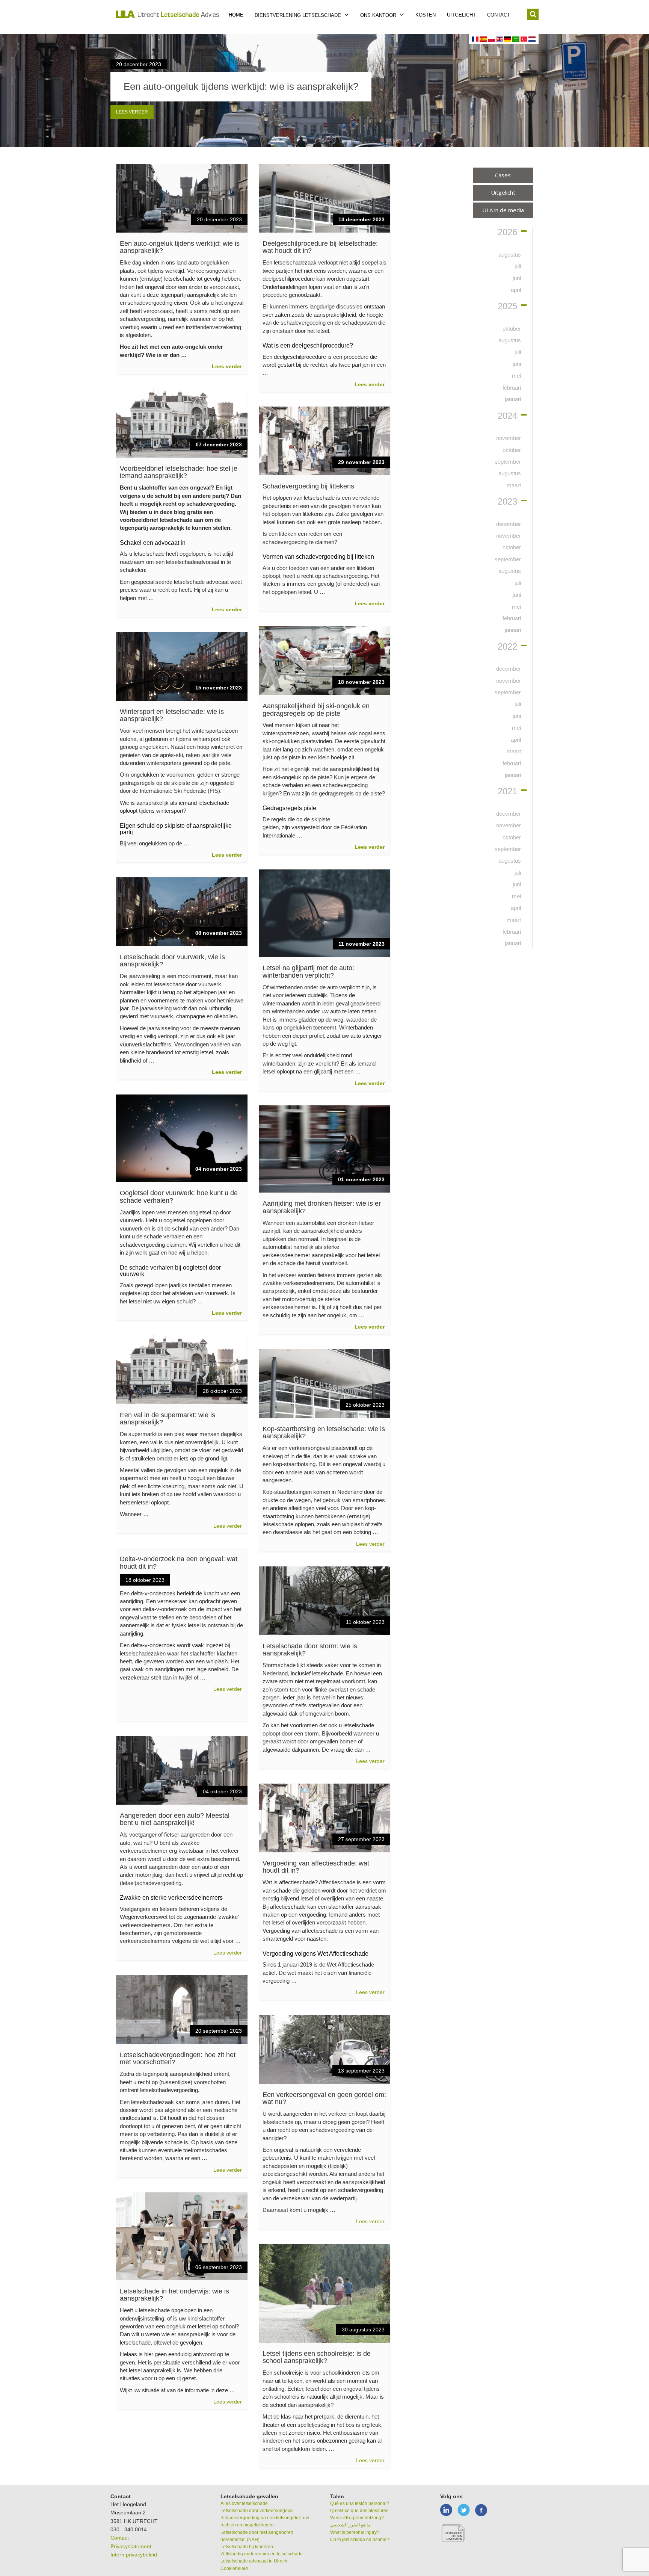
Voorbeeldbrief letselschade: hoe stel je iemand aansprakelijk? (179, 472)
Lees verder (132, 112)
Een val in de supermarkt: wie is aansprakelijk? (168, 1419)
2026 (507, 232)
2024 (507, 416)
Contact (499, 15)
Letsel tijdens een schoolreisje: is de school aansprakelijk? (317, 2357)
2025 (507, 306)
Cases (503, 175)
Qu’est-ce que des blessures (359, 2511)
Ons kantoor (379, 15)
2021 (507, 791)
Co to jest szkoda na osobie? (360, 2540)
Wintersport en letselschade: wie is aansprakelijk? (172, 715)
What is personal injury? (355, 2532)
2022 (507, 647)
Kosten (426, 15)
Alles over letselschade (244, 2503)
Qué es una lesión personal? (360, 2503)
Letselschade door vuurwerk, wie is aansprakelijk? (172, 961)
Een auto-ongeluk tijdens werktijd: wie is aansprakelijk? (180, 247)
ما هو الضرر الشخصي (350, 2525)
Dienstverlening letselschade (299, 15)
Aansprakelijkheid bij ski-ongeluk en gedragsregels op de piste (316, 710)
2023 (507, 502)
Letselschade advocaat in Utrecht (254, 2561)
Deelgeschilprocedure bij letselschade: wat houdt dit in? (320, 247)
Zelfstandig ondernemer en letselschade (262, 2554)
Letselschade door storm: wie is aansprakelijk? (310, 1650)
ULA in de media (503, 210)
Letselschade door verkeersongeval (257, 2511)
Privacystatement (131, 2546)
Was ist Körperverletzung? (357, 2518)
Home (236, 15)
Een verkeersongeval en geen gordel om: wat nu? (324, 2098)
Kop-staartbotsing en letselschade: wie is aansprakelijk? (324, 1433)
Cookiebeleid (234, 2568)
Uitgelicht (461, 15)
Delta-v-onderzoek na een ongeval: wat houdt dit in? (179, 1563)
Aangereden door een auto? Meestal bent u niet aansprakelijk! (175, 1819)
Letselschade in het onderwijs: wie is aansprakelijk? (174, 2295)
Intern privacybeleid (134, 2555)
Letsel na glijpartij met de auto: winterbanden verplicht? (308, 972)
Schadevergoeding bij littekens (308, 486)
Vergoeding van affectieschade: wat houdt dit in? (316, 1867)
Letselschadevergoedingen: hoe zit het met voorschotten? (178, 2059)
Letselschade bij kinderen (247, 2547)
